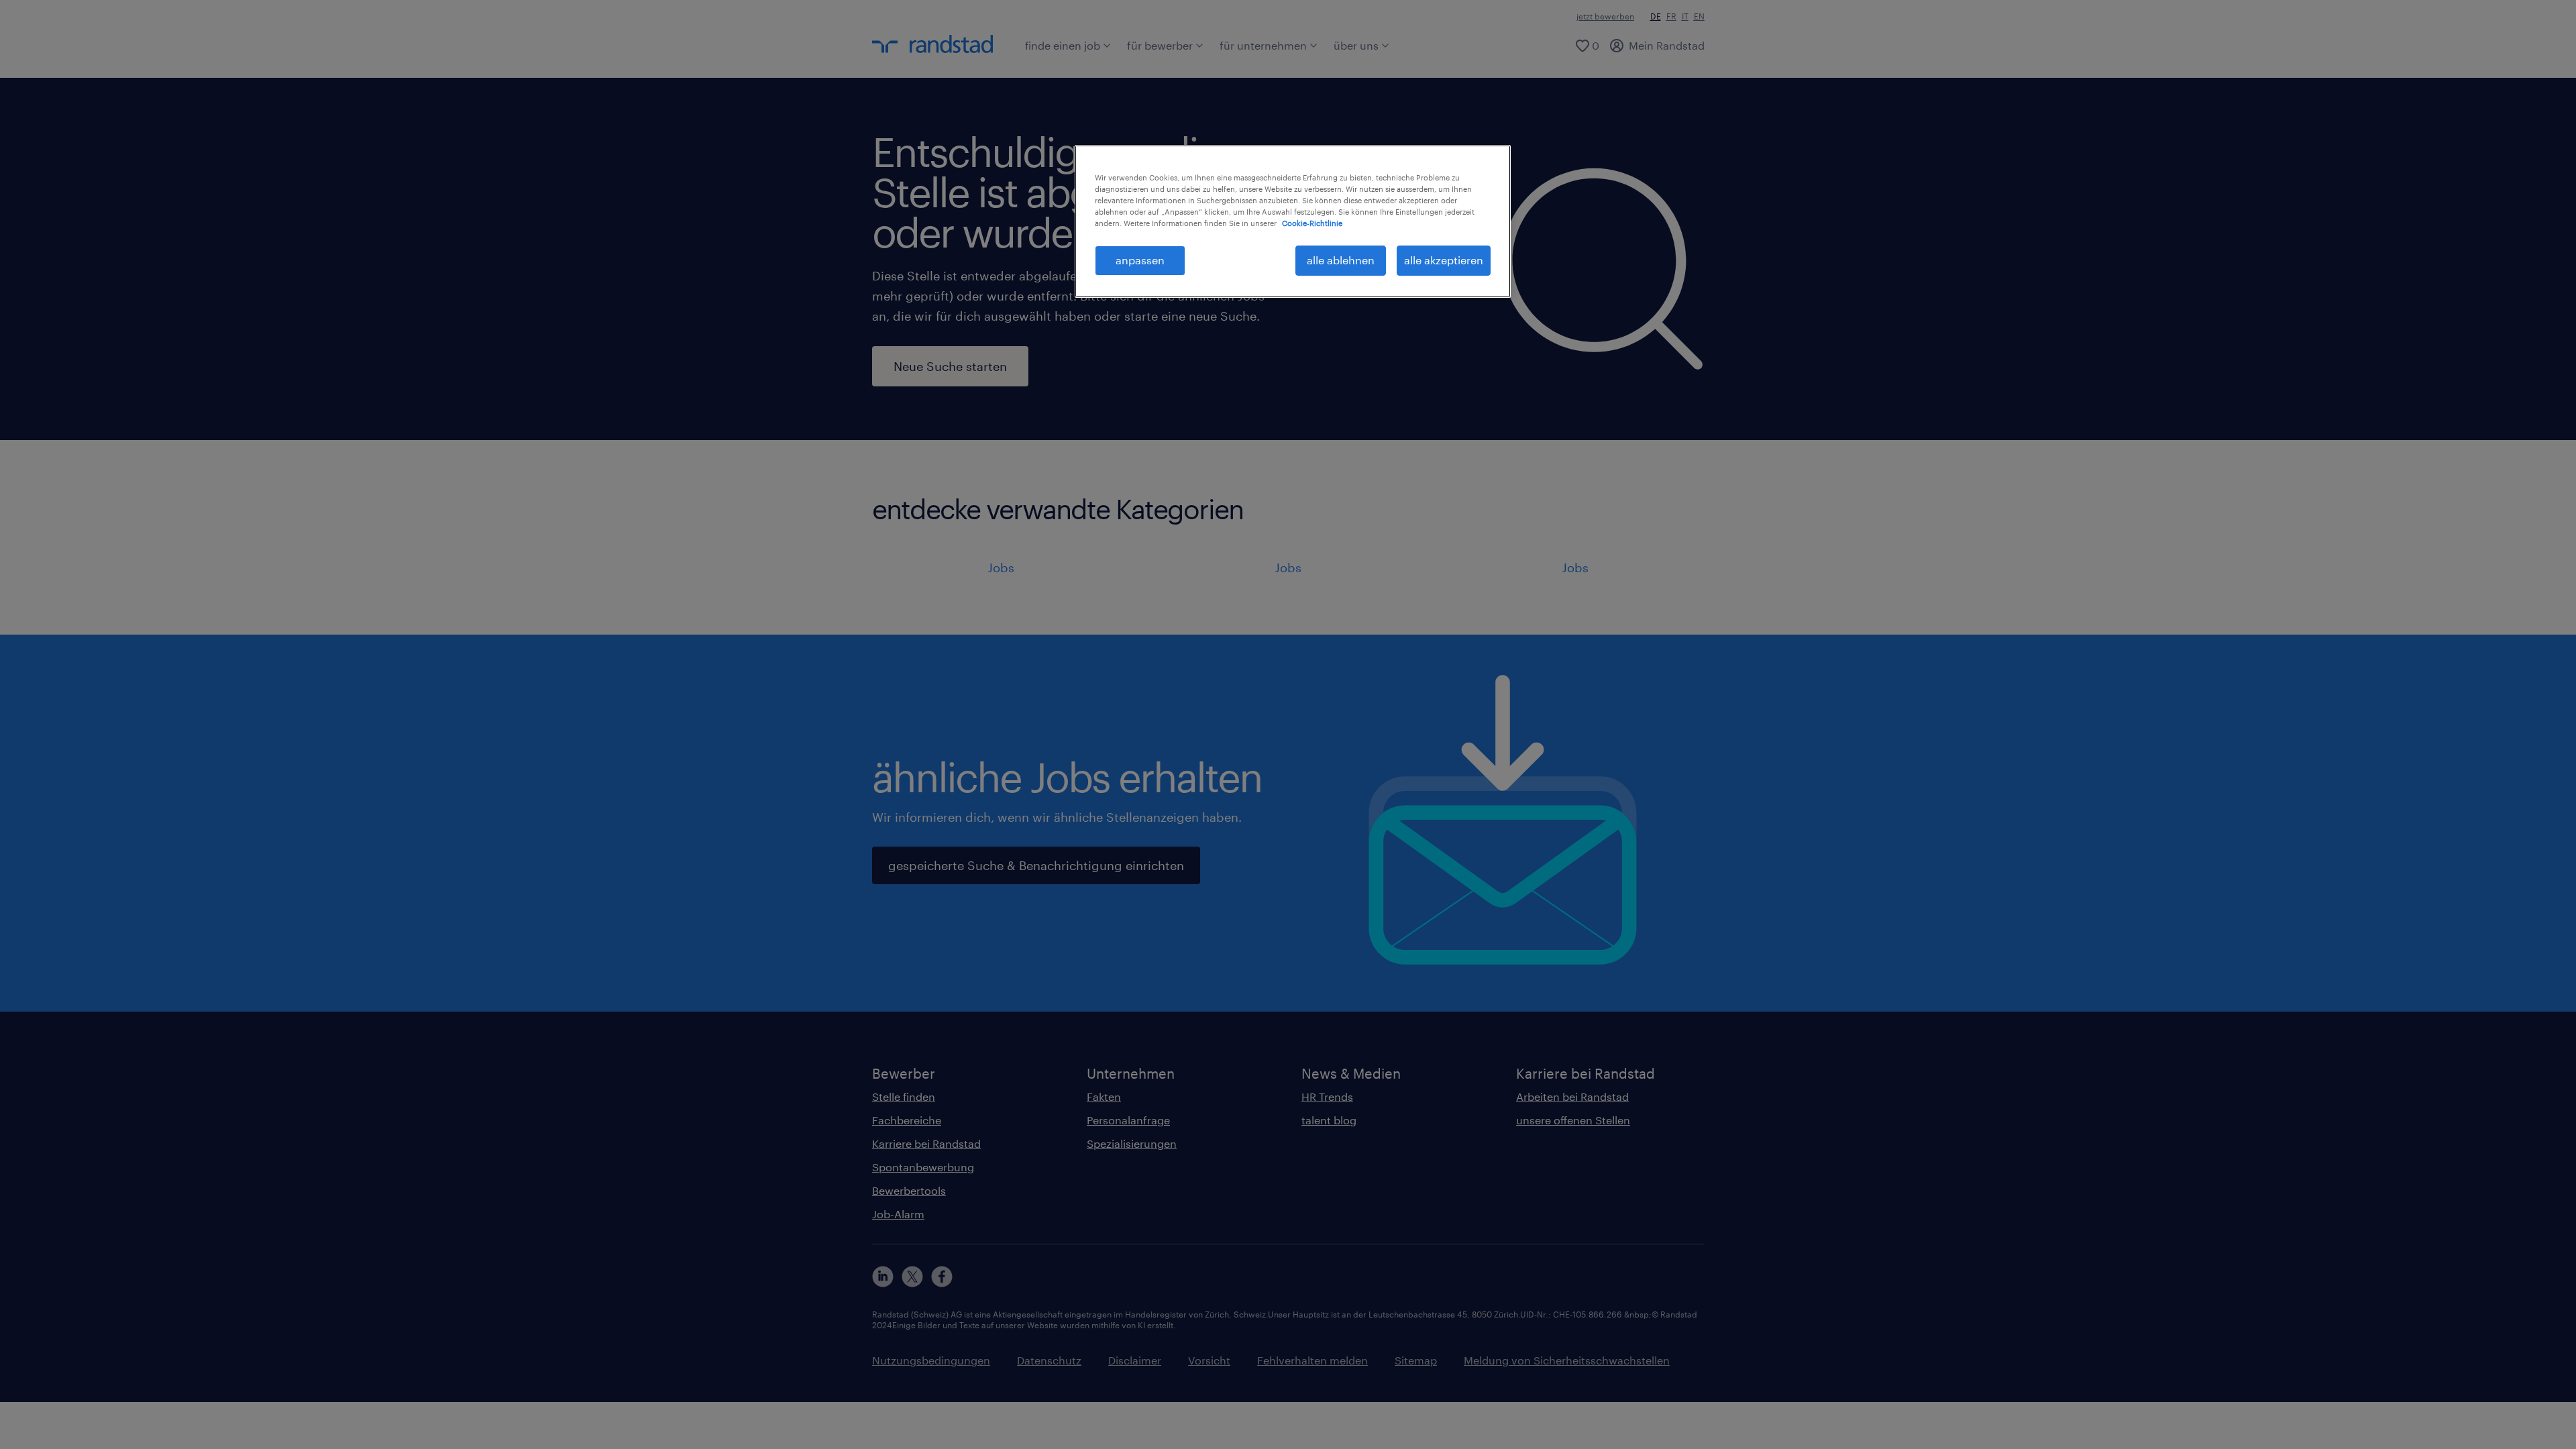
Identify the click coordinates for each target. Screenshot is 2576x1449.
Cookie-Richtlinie (1312, 223)
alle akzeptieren (1444, 260)
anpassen (1140, 260)
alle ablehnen (1341, 260)
